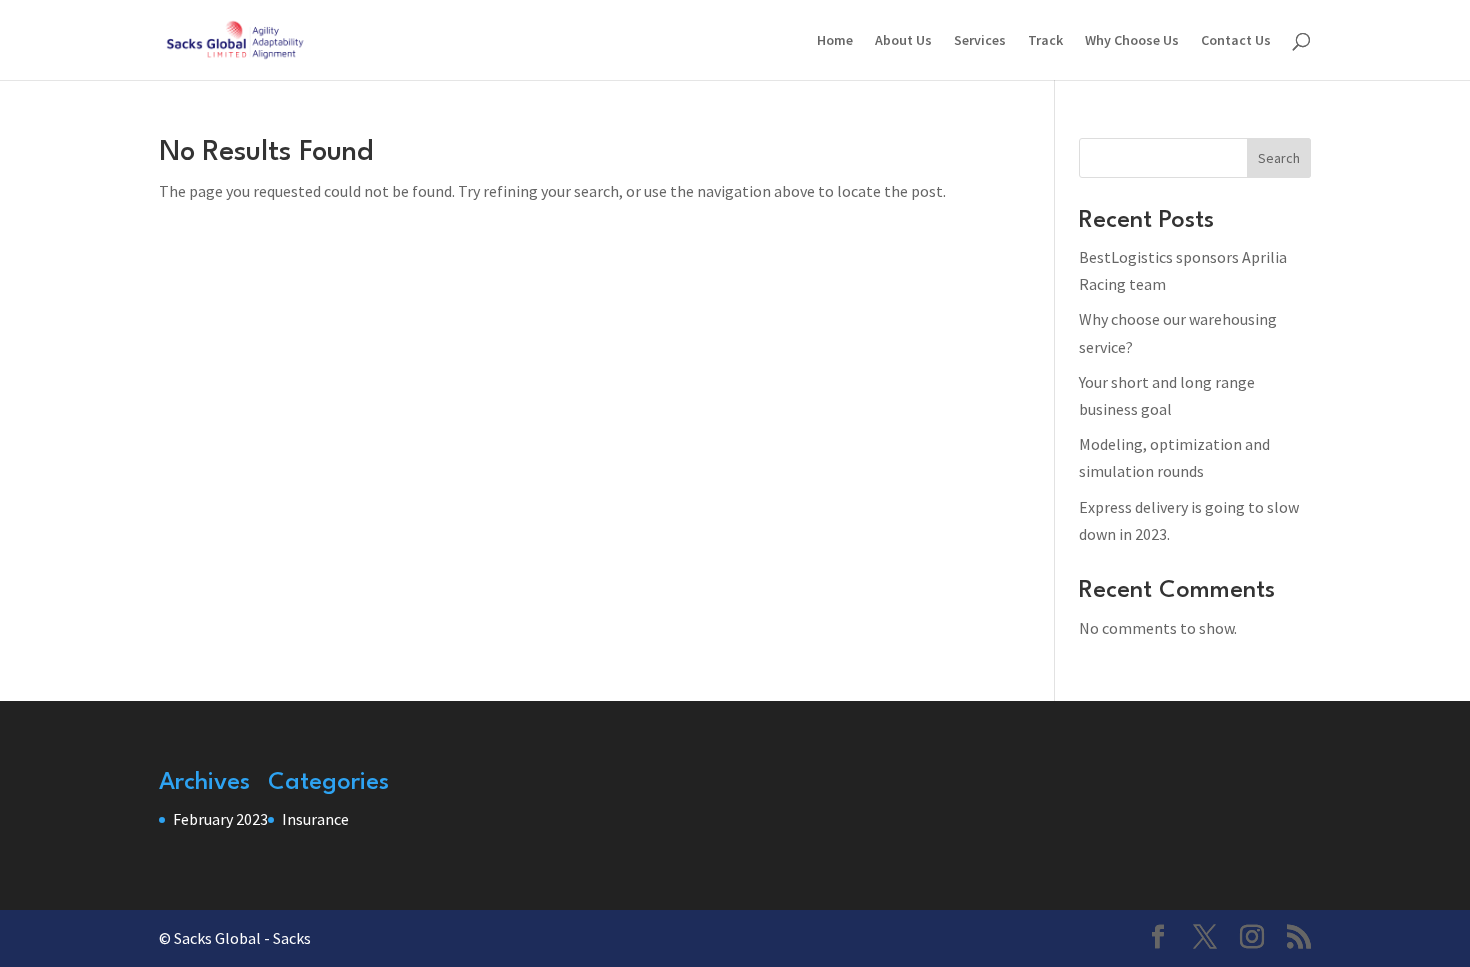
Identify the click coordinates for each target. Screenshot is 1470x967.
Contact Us (1236, 41)
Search (1279, 158)
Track (1045, 41)
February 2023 (220, 819)
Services (980, 41)
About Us (903, 41)
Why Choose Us (1132, 41)
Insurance (315, 819)
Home (835, 41)
